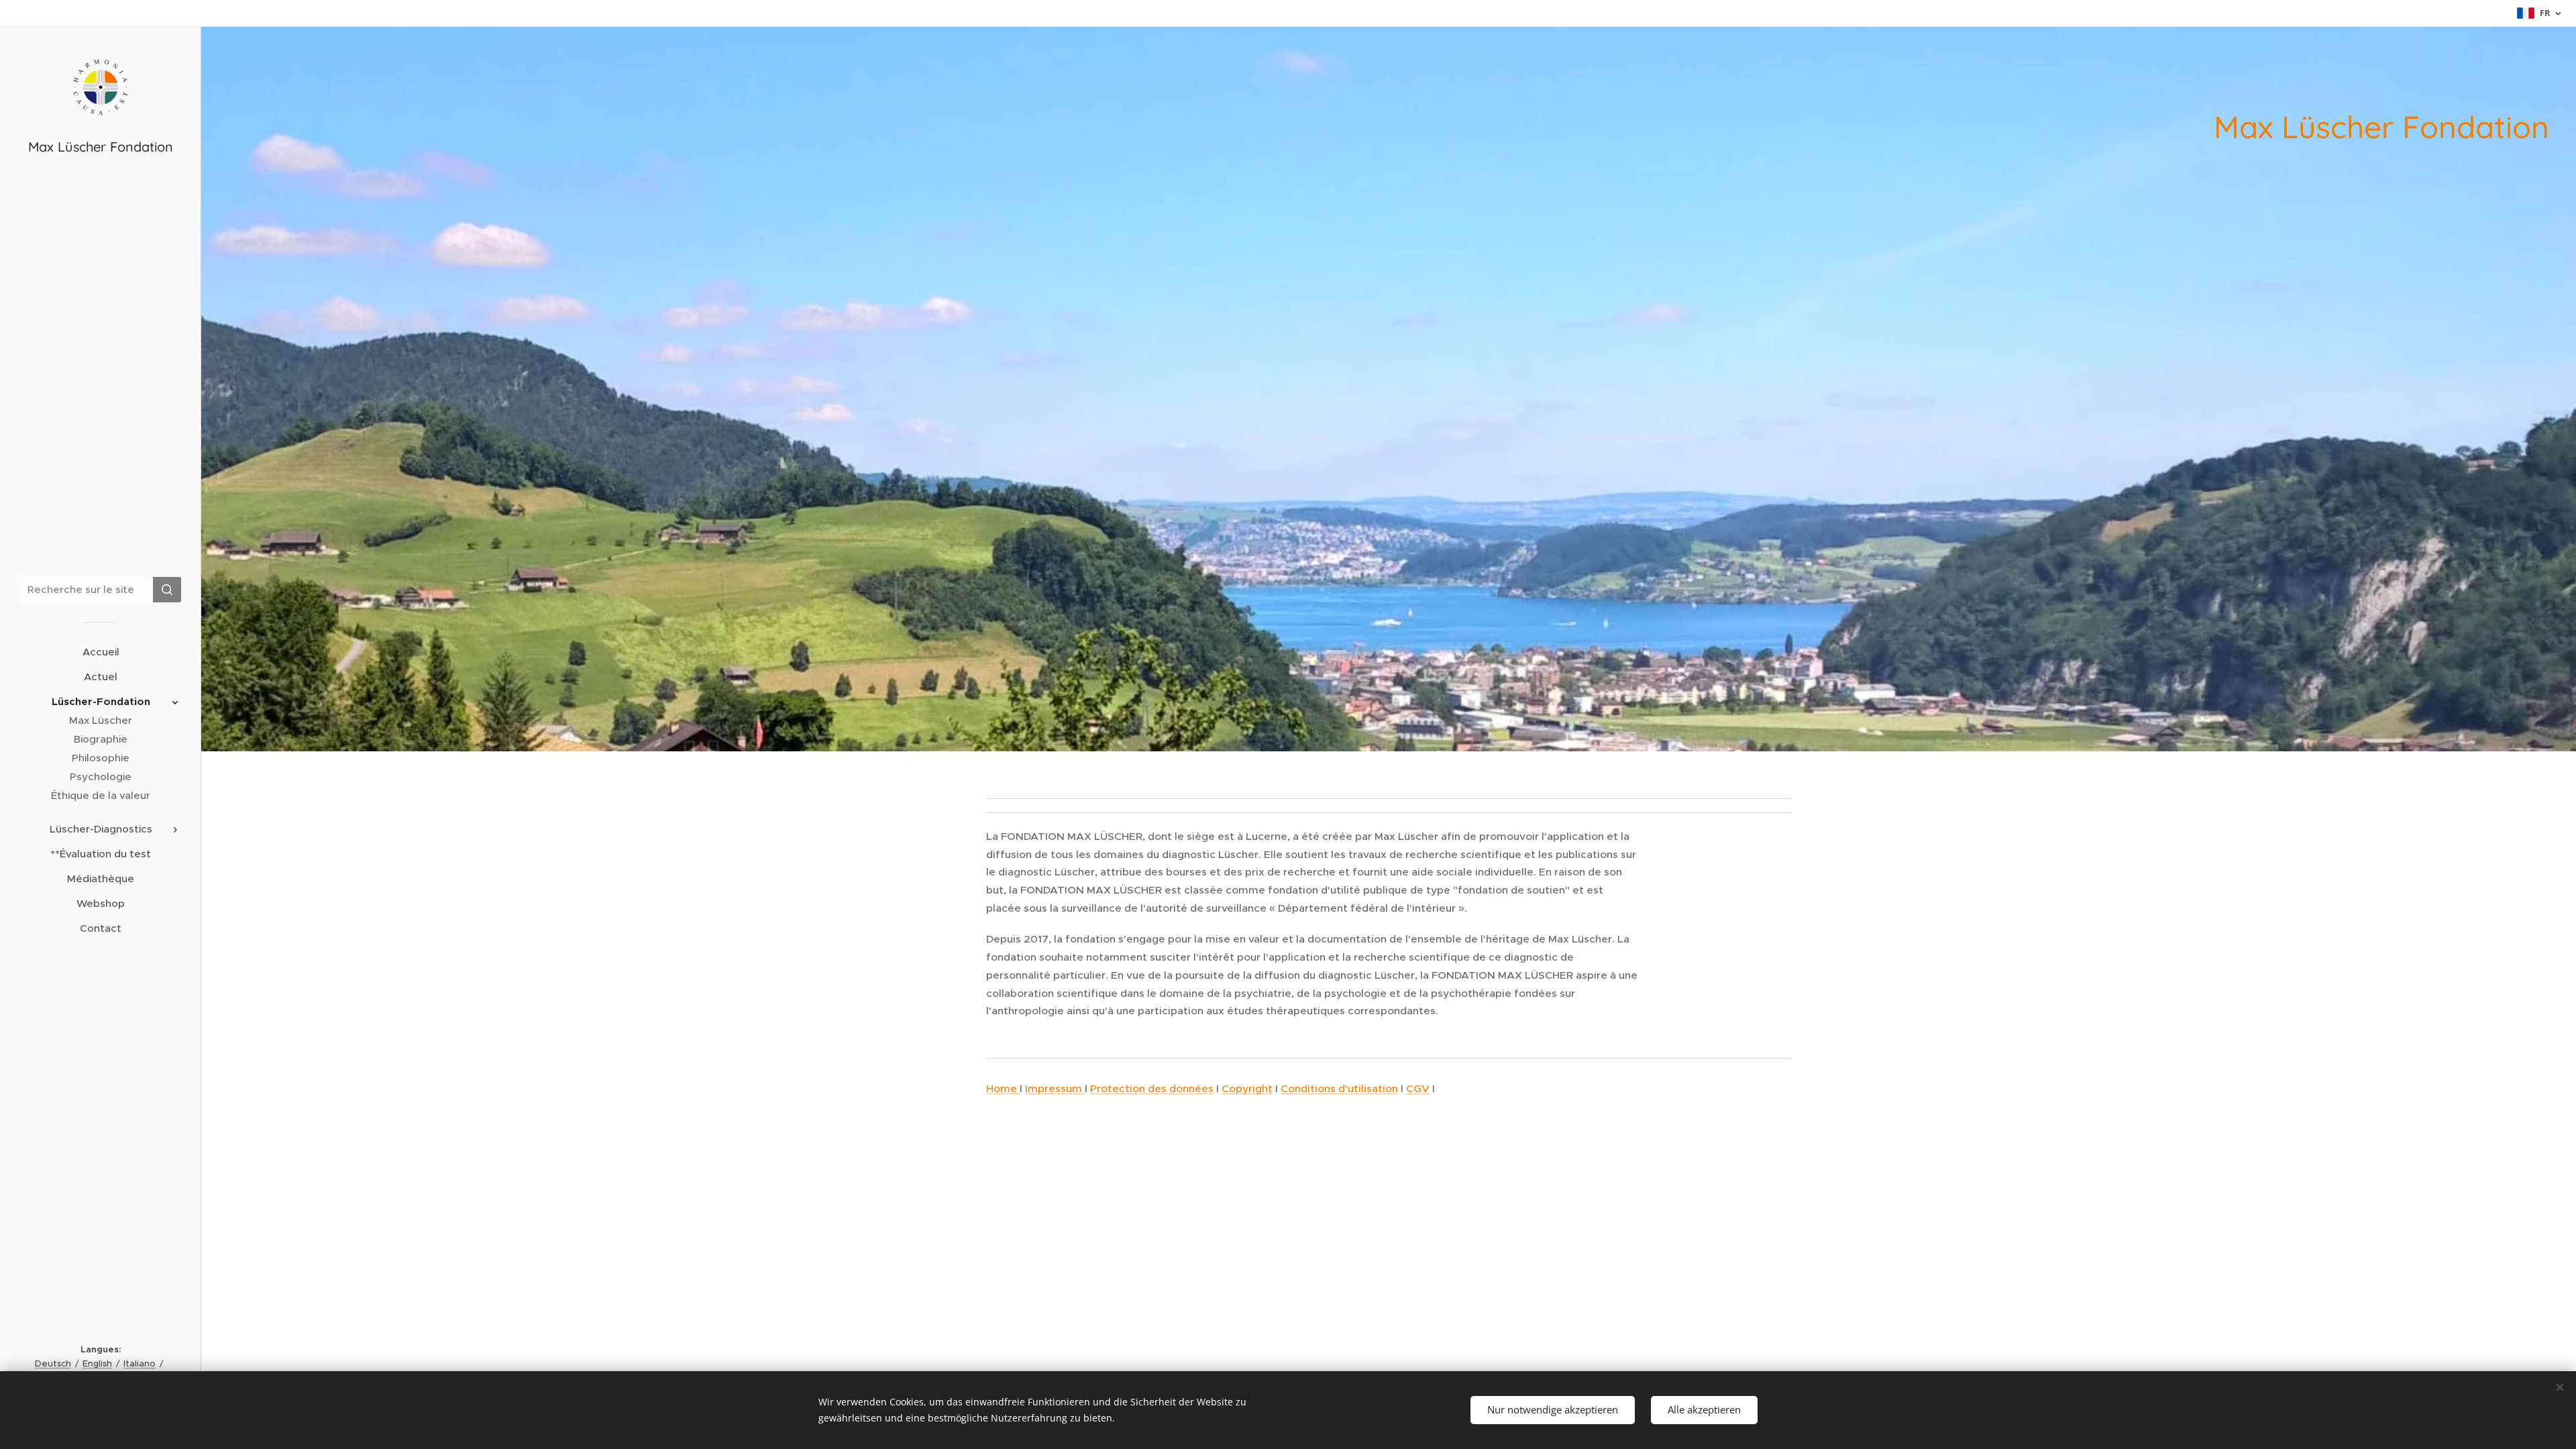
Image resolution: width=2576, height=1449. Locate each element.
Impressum (1055, 1088)
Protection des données (1152, 1088)
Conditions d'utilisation (1339, 1088)
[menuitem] (101, 652)
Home (1003, 1088)
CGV (1418, 1088)
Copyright (1247, 1088)
